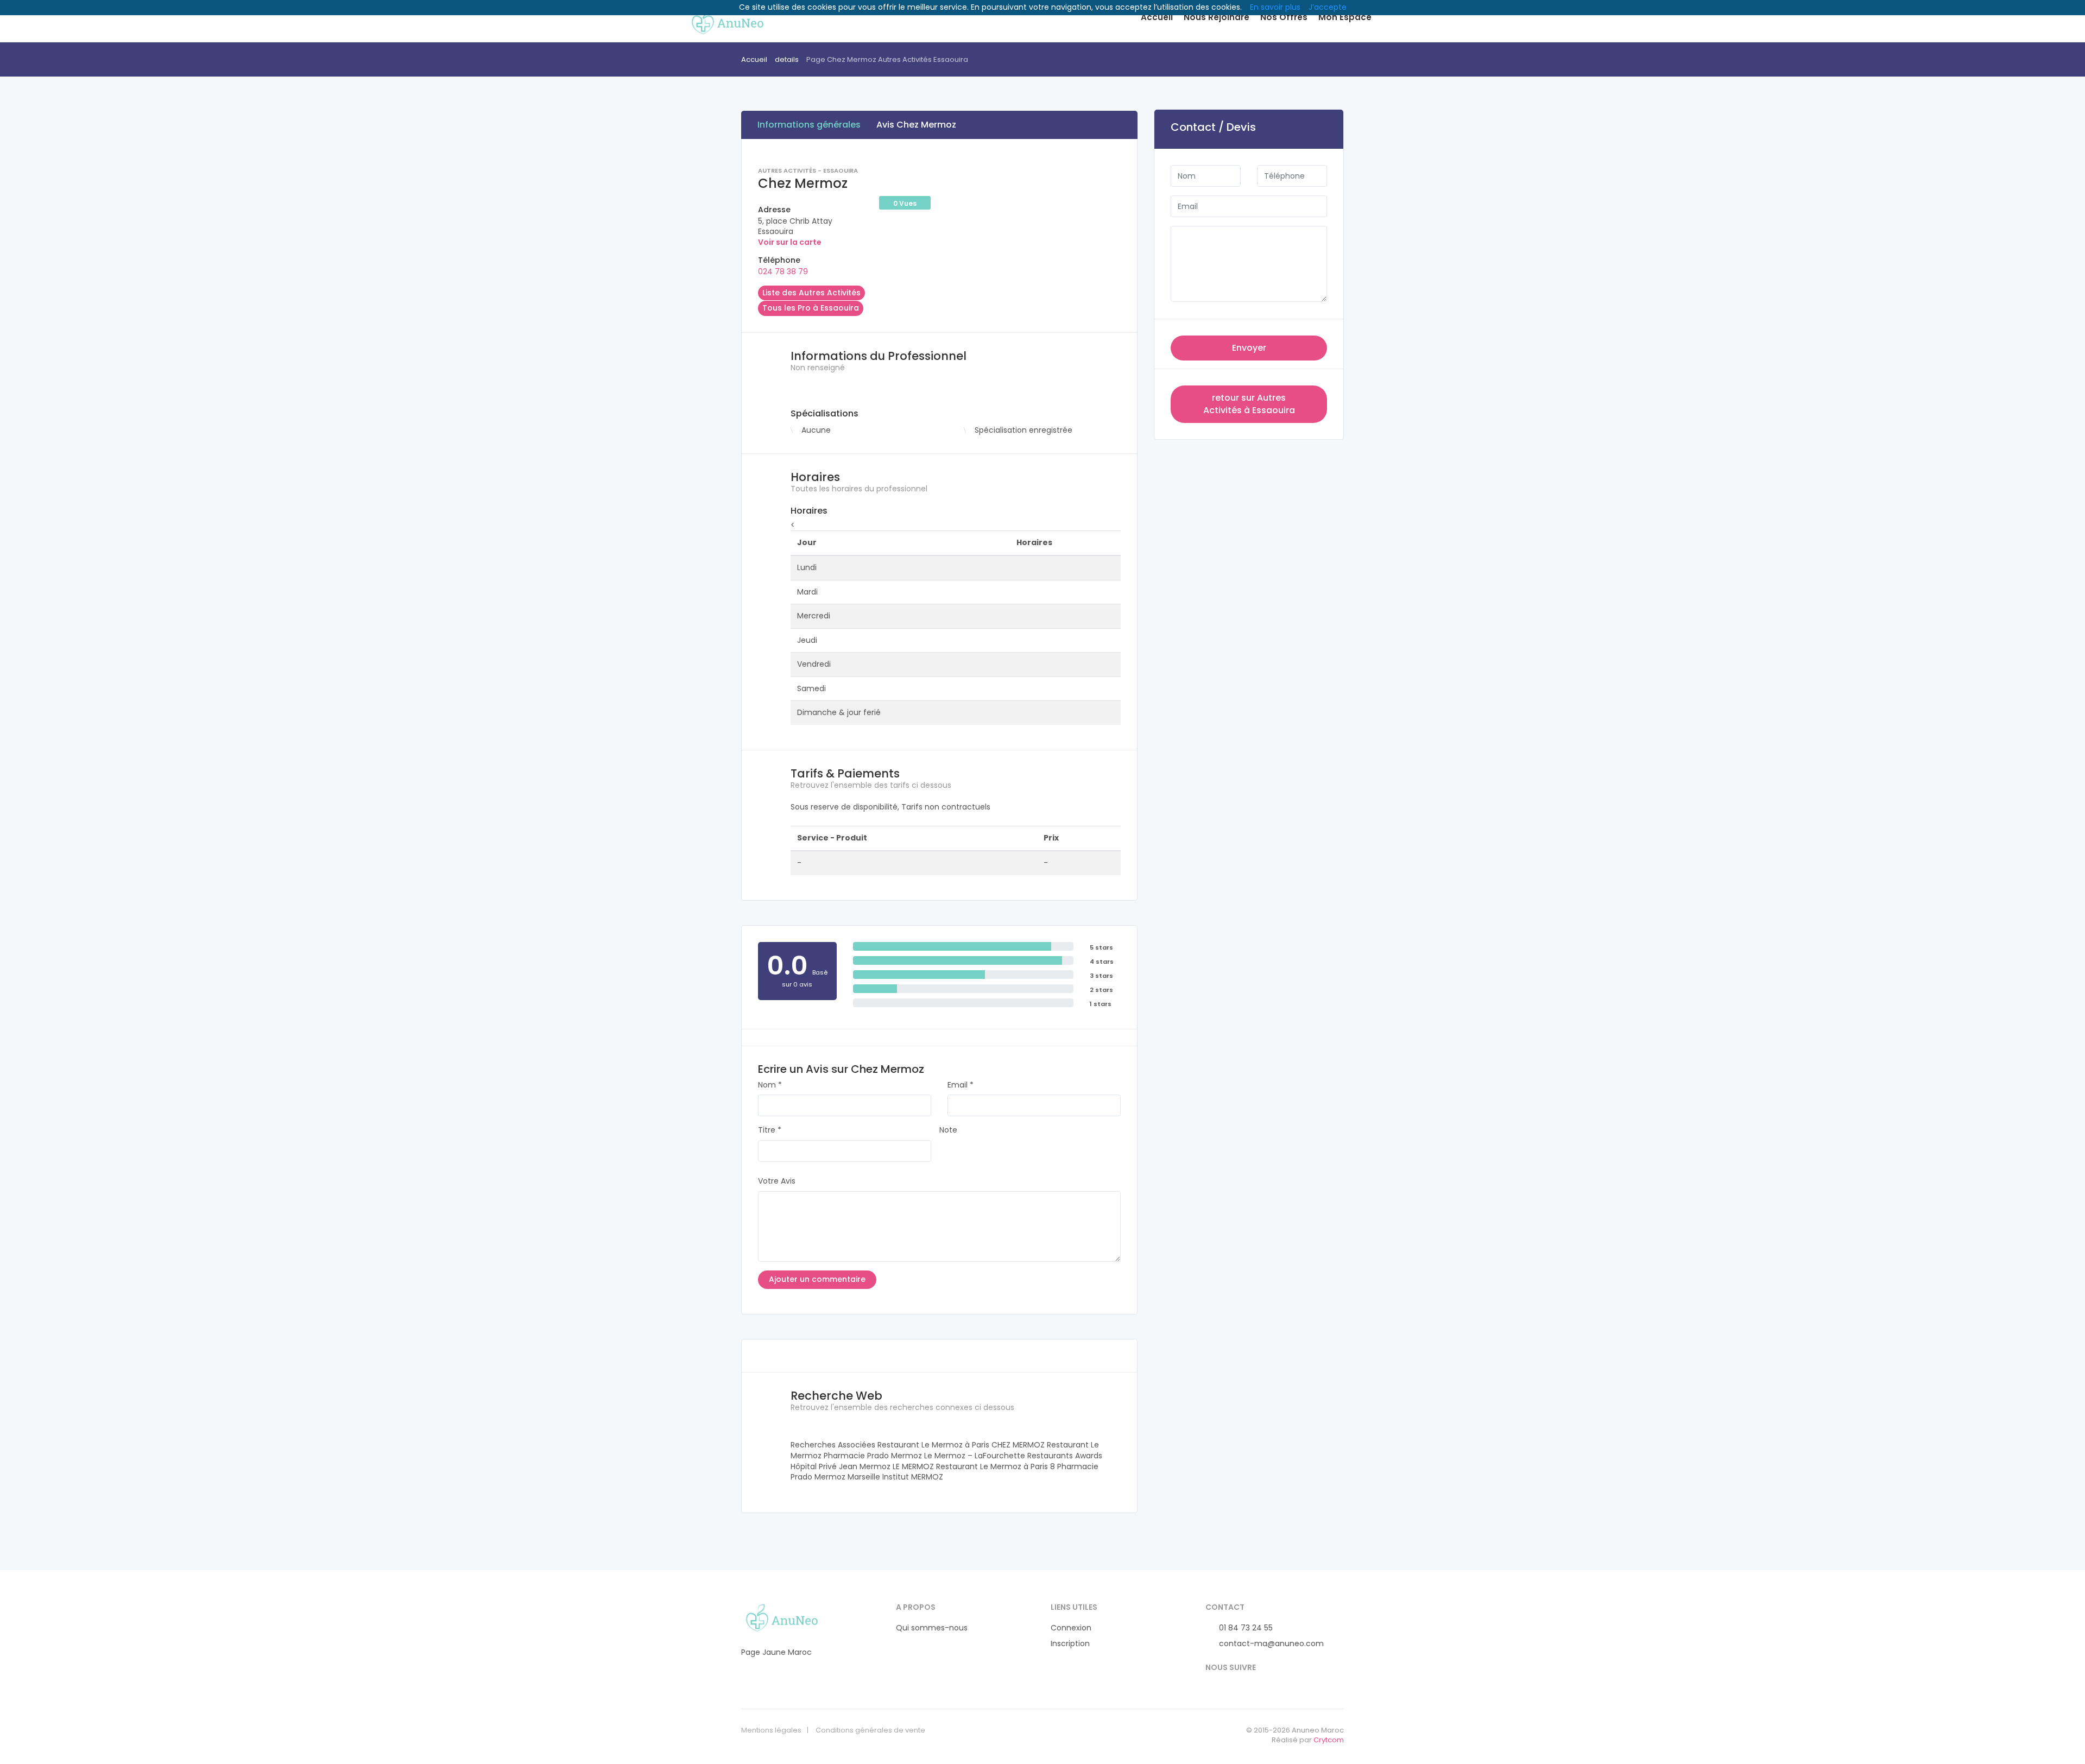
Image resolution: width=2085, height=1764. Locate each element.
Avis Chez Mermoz (916, 125)
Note (948, 1130)
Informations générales (809, 125)
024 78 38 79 (783, 271)
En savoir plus (1275, 7)
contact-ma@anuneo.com (1270, 1644)
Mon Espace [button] (1345, 17)
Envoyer (1249, 348)
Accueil (1157, 17)
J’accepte (1328, 7)
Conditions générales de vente (870, 1730)
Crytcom (1329, 1740)
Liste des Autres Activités (811, 293)
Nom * (770, 1085)
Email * (961, 1085)
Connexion (1071, 1628)
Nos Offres (1284, 17)
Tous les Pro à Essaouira (811, 308)
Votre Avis (777, 1181)
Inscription (1070, 1644)
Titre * (770, 1130)
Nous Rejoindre (1217, 17)
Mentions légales (771, 1730)
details (787, 59)
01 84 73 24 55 (1245, 1628)
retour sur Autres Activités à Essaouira (1249, 404)
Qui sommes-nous (932, 1628)
